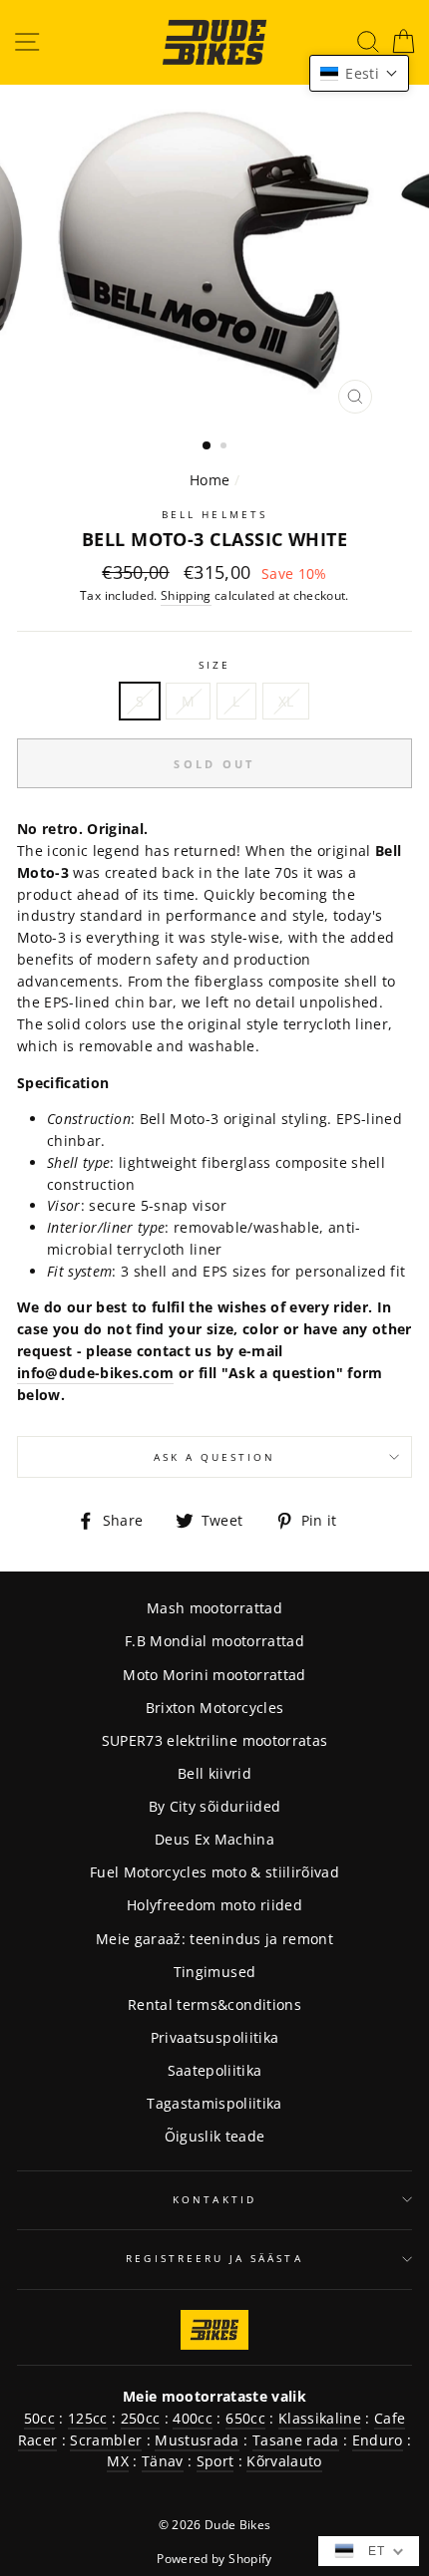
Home (210, 480)
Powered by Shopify (214, 2559)
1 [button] (208, 446)
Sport (215, 2461)
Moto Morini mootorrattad (214, 1675)
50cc (39, 2418)
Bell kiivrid (214, 1773)
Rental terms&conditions (214, 2004)
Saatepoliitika (215, 2070)
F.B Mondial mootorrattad (214, 1641)
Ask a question (215, 1457)
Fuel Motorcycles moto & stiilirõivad (214, 1872)
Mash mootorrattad (214, 1608)
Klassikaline (320, 2418)
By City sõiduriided (214, 1806)
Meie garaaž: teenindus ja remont (214, 1939)
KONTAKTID (214, 2199)
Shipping (186, 595)
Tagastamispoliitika (214, 2103)
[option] (214, 254)
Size (214, 665)
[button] (359, 73)
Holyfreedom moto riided (214, 1905)
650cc (245, 2418)
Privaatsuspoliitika (214, 2037)
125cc (88, 2418)
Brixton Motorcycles (214, 1708)
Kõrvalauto (284, 2461)
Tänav (163, 2461)
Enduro (378, 2440)
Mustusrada (197, 2440)
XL (286, 701)
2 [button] (225, 447)
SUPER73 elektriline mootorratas (215, 1740)
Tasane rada (296, 2440)
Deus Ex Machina (214, 1839)
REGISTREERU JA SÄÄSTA (214, 2258)
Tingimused (214, 1972)
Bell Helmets (214, 514)
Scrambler (106, 2440)
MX (118, 2461)
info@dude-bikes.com (95, 1373)
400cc (193, 2418)
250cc (141, 2418)
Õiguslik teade (215, 2136)
